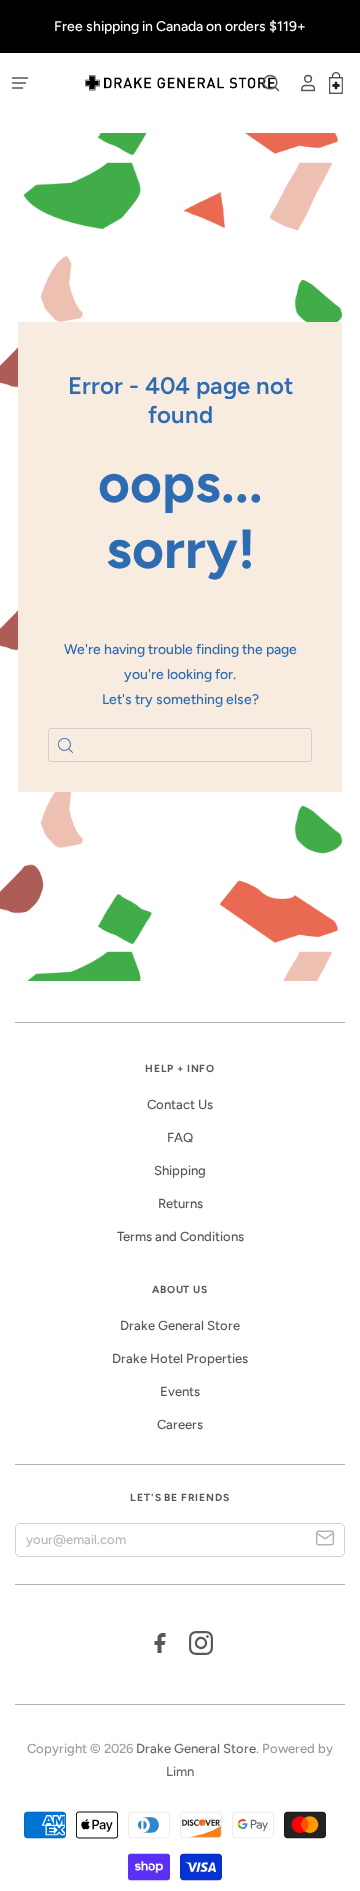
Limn (180, 1771)
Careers (180, 1424)
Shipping (180, 1170)
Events (180, 1391)
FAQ (180, 1137)
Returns (180, 1203)
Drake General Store (180, 1325)
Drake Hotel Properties (180, 1358)
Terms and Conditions (180, 1236)
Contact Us (180, 1104)
